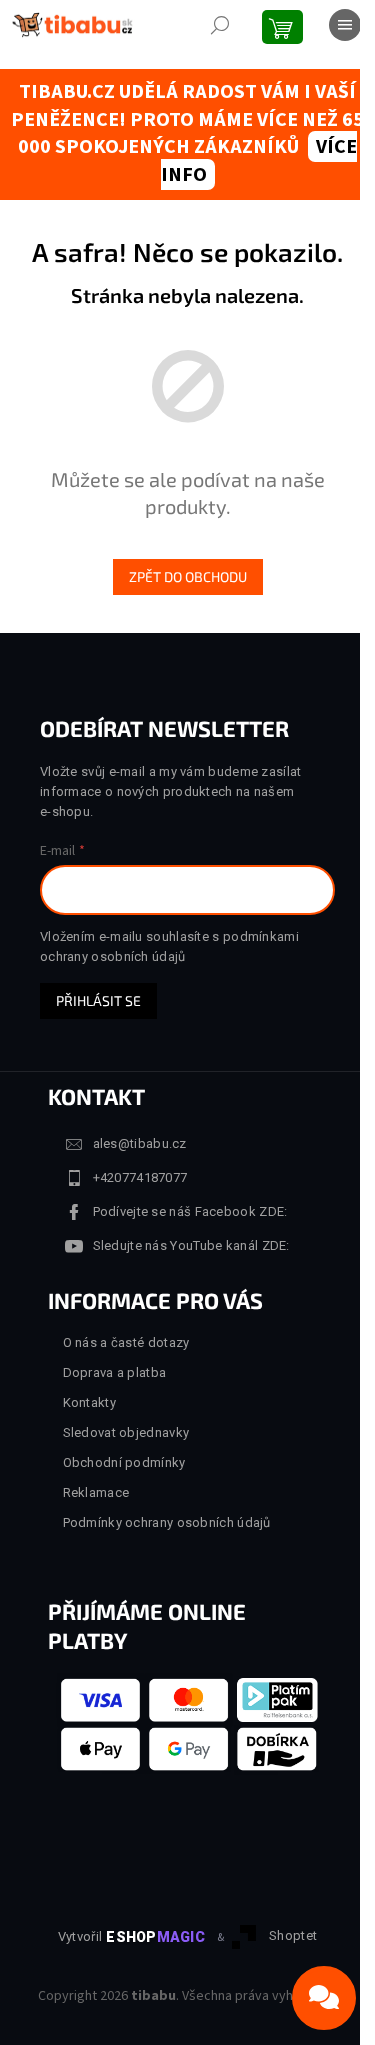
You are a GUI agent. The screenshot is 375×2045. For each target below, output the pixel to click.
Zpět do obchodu (188, 576)
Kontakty (89, 1402)
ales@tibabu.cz (140, 1143)
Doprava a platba (115, 1372)
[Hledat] (220, 25)
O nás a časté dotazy (126, 1342)
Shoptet (293, 1936)
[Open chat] (324, 1998)
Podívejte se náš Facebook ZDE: (190, 1211)
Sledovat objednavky (126, 1432)
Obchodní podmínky (124, 1462)
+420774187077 (140, 1177)
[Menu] (345, 25)
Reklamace (96, 1492)
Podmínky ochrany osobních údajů (167, 1522)
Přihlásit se (98, 1000)
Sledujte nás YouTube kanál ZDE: (191, 1245)
